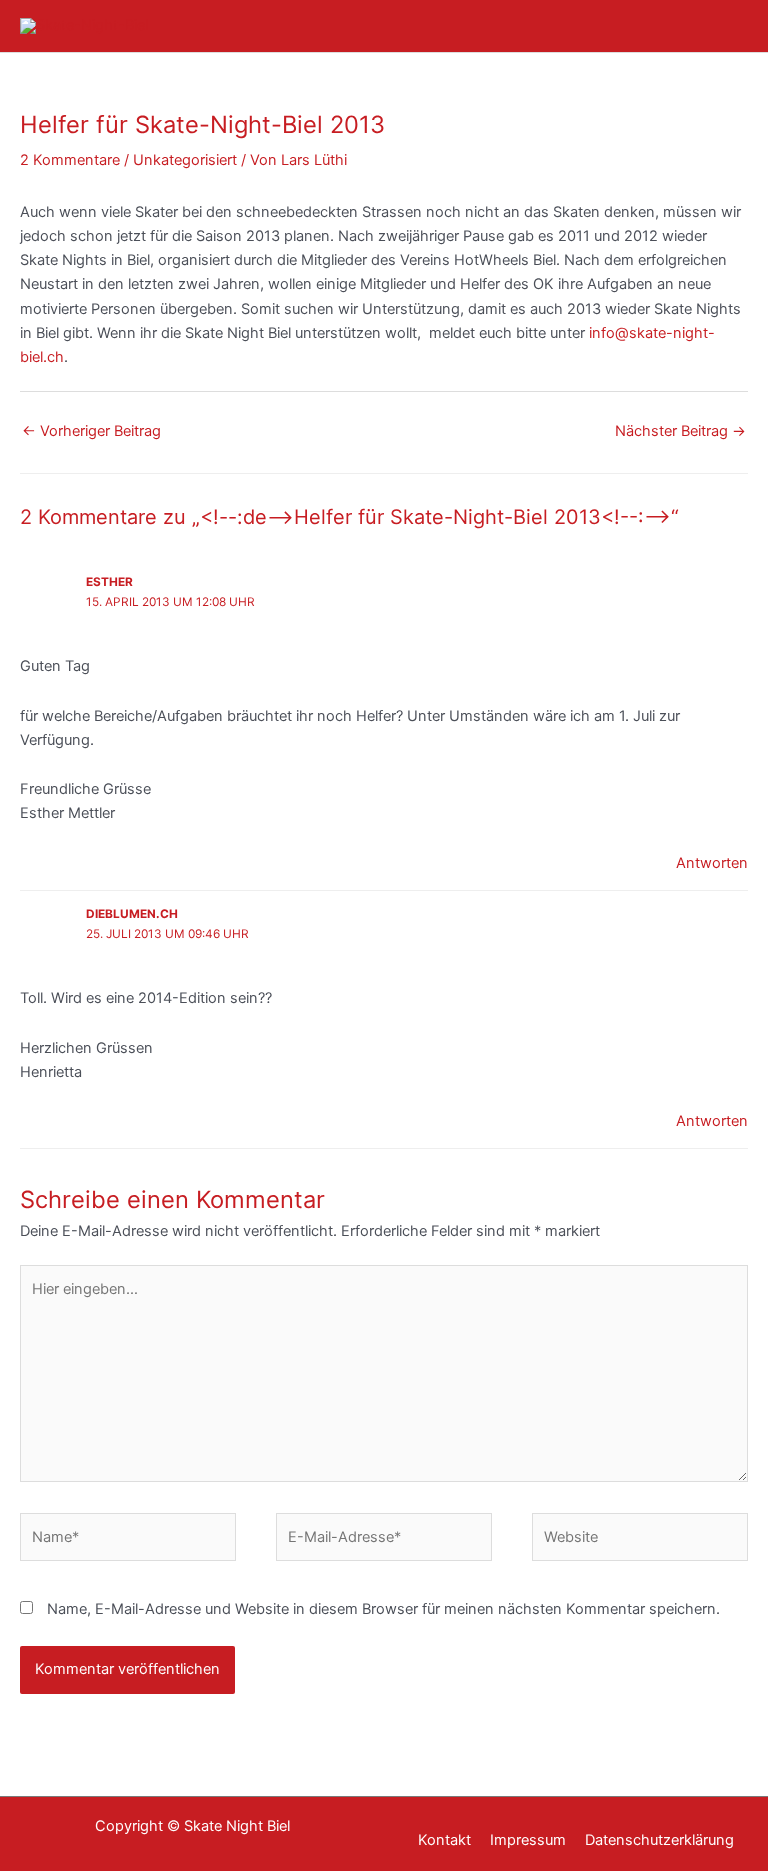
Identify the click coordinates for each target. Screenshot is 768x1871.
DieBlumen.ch (132, 914)
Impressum (528, 1840)
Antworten (712, 863)
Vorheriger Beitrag (91, 431)
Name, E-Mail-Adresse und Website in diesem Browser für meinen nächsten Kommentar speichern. (383, 1609)
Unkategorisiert (185, 160)
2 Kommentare (70, 160)
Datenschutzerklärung (659, 1840)
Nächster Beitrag (680, 431)
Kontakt (444, 1840)
